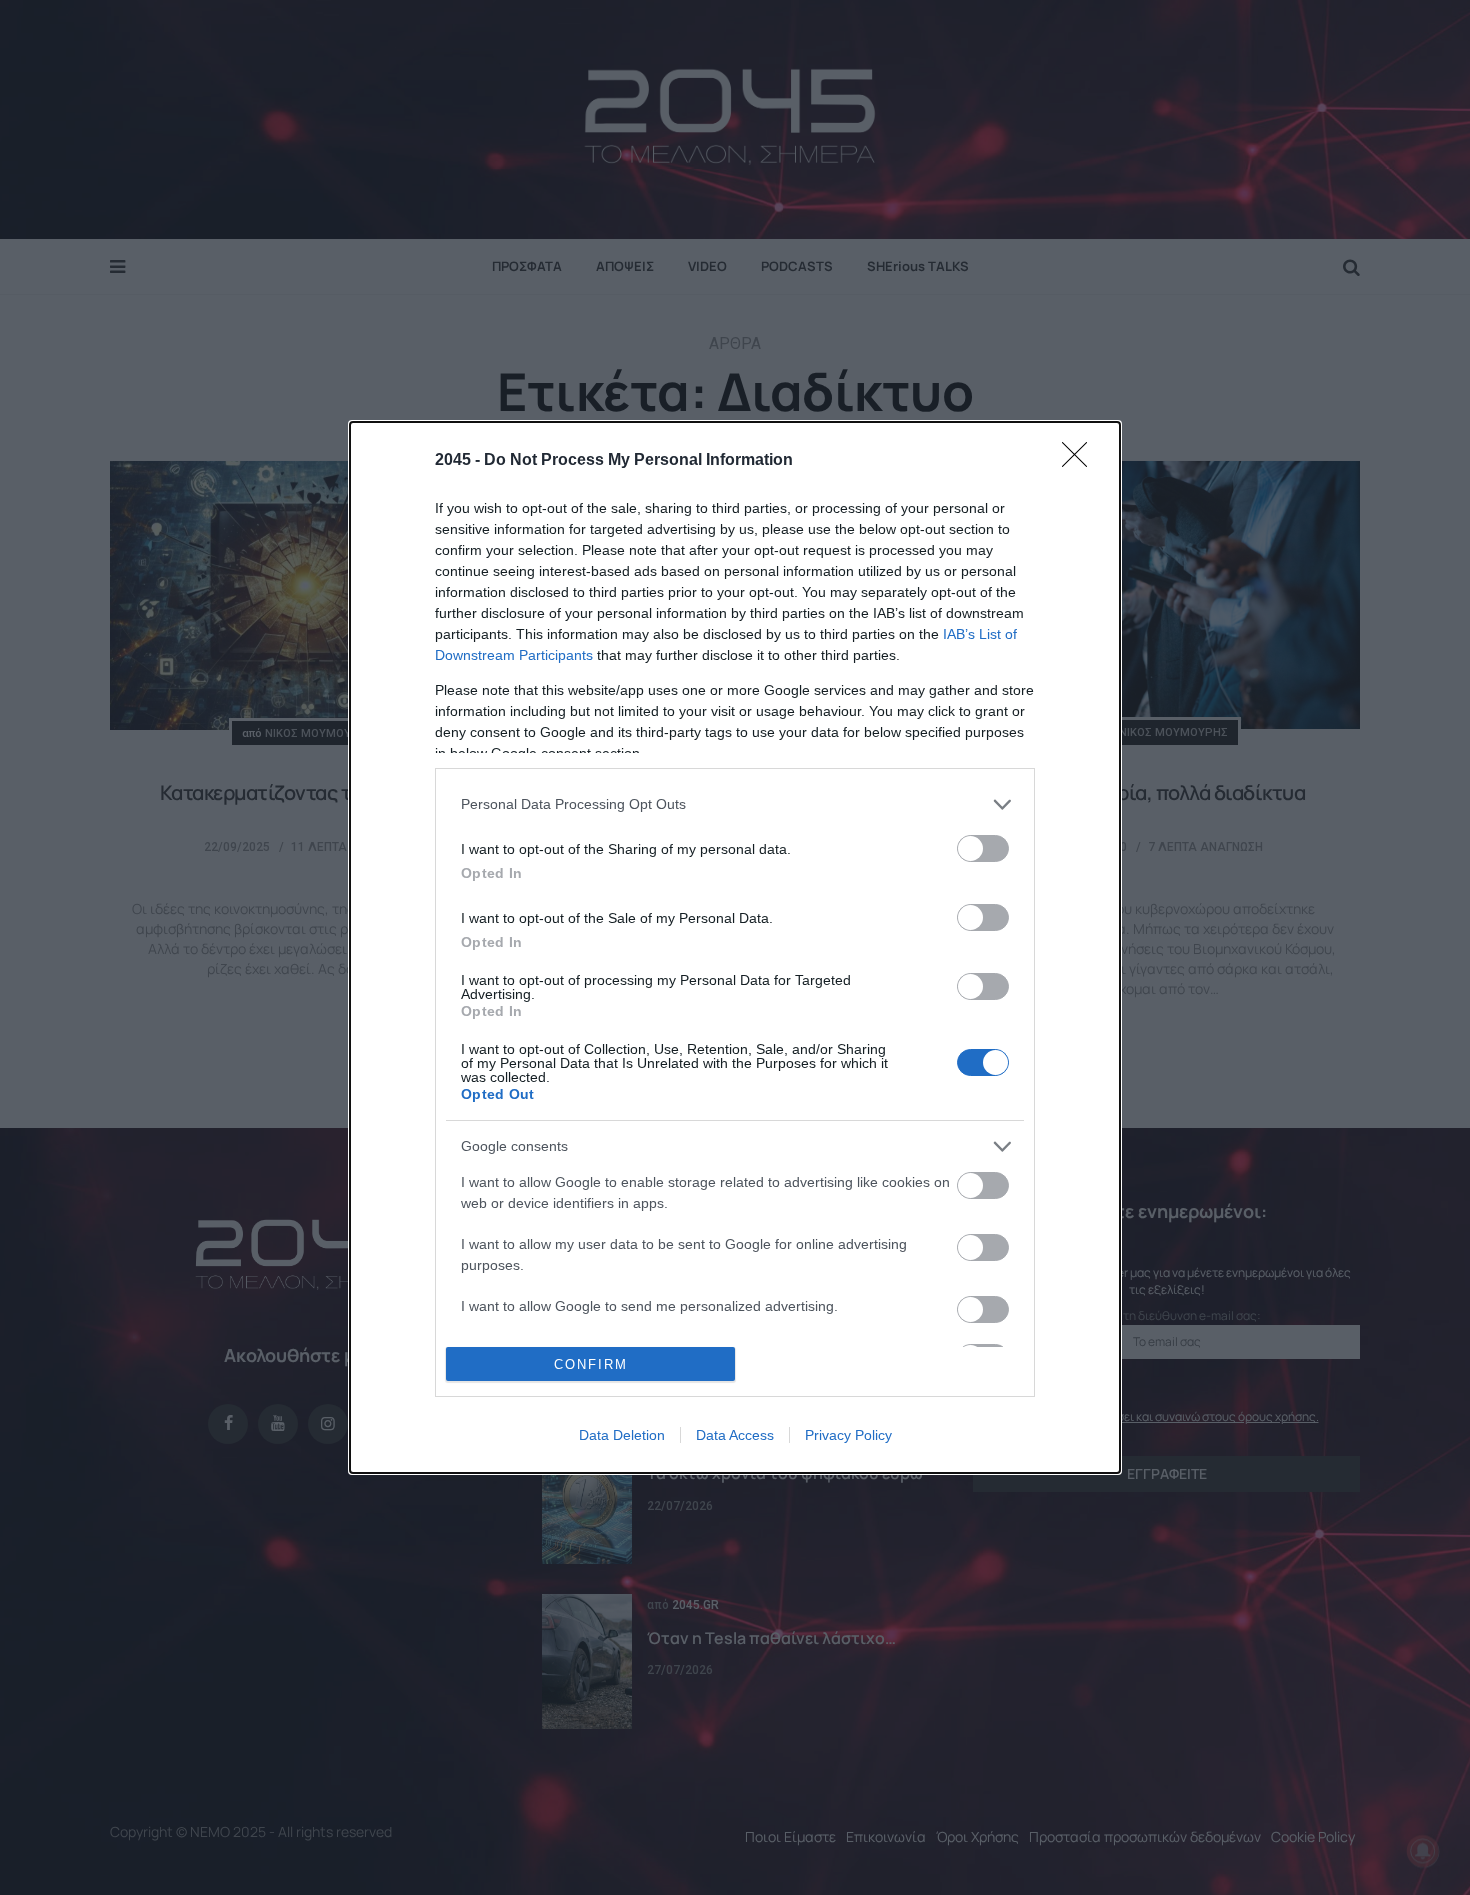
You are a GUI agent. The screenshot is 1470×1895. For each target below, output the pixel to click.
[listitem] (735, 804)
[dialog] (735, 948)
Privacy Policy (848, 1435)
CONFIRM (591, 1364)
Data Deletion (622, 1435)
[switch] (983, 848)
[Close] (1081, 461)
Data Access (735, 1435)
